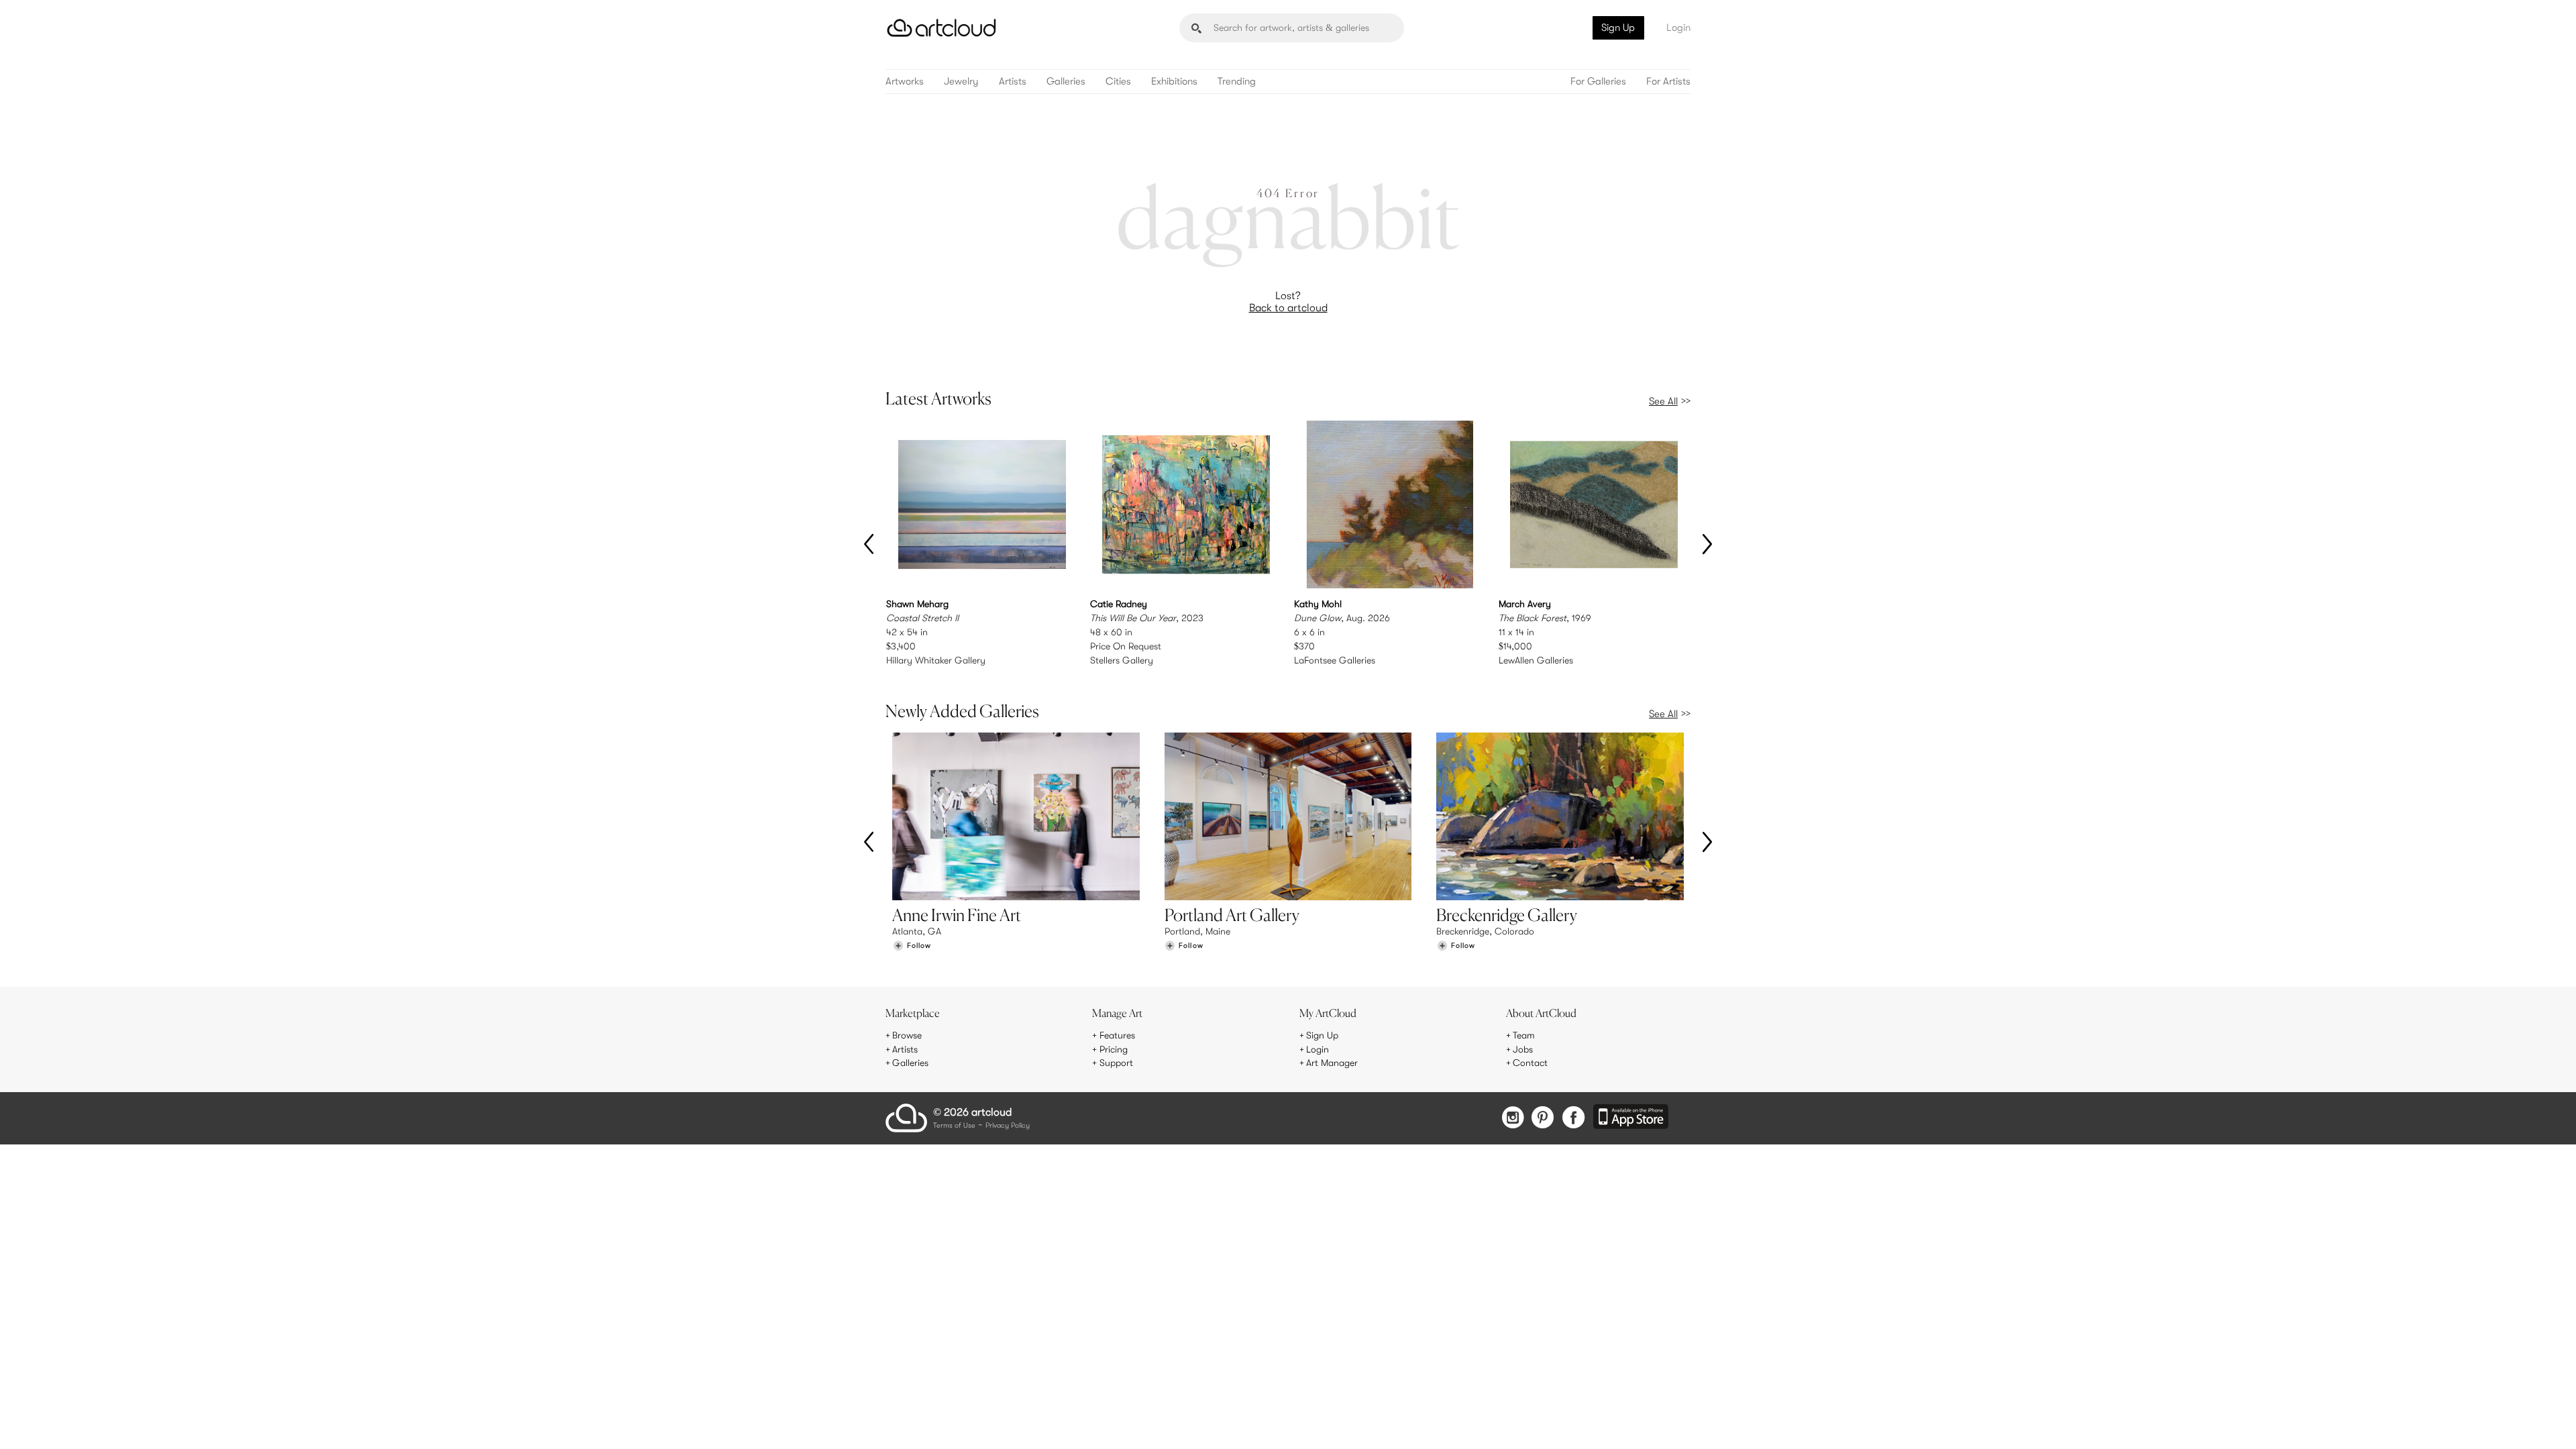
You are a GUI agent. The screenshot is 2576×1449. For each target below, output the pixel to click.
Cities (1118, 82)
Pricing (1114, 1049)
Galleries (1066, 82)
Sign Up (1618, 28)
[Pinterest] (1543, 1119)
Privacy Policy (1008, 1126)
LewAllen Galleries (1536, 660)
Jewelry (961, 82)
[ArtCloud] (942, 28)
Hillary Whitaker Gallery (936, 660)
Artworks (905, 82)
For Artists (1668, 82)
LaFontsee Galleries (1335, 660)
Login (1678, 28)
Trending (1237, 82)
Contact (1530, 1063)
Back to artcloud (1288, 308)
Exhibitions (1174, 82)
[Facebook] (1573, 1119)
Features (1117, 1035)
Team (1524, 1035)
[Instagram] (1513, 1119)
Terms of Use (954, 1126)
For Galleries (1598, 82)
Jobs (1523, 1049)
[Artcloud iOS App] (1631, 1118)
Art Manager (1332, 1063)
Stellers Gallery (1122, 660)
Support (1116, 1063)
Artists (1013, 82)
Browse (907, 1035)
